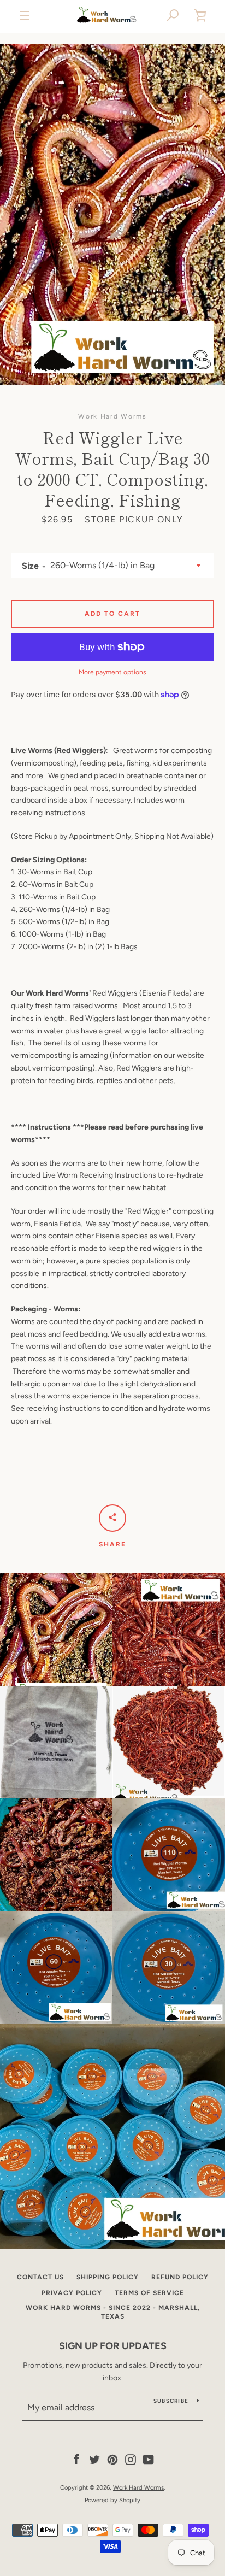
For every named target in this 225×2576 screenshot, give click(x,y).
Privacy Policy (72, 2293)
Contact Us (40, 2277)
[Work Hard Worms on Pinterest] (112, 2459)
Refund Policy (180, 2277)
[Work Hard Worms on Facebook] (76, 2459)
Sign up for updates (113, 2346)
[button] (173, 15)
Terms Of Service (149, 2293)
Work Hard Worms (138, 2487)
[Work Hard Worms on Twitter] (94, 2459)
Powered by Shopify (112, 2500)
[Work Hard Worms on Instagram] (131, 2459)
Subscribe (171, 2401)
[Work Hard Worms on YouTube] (149, 2459)
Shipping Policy (108, 2277)
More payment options (112, 672)
